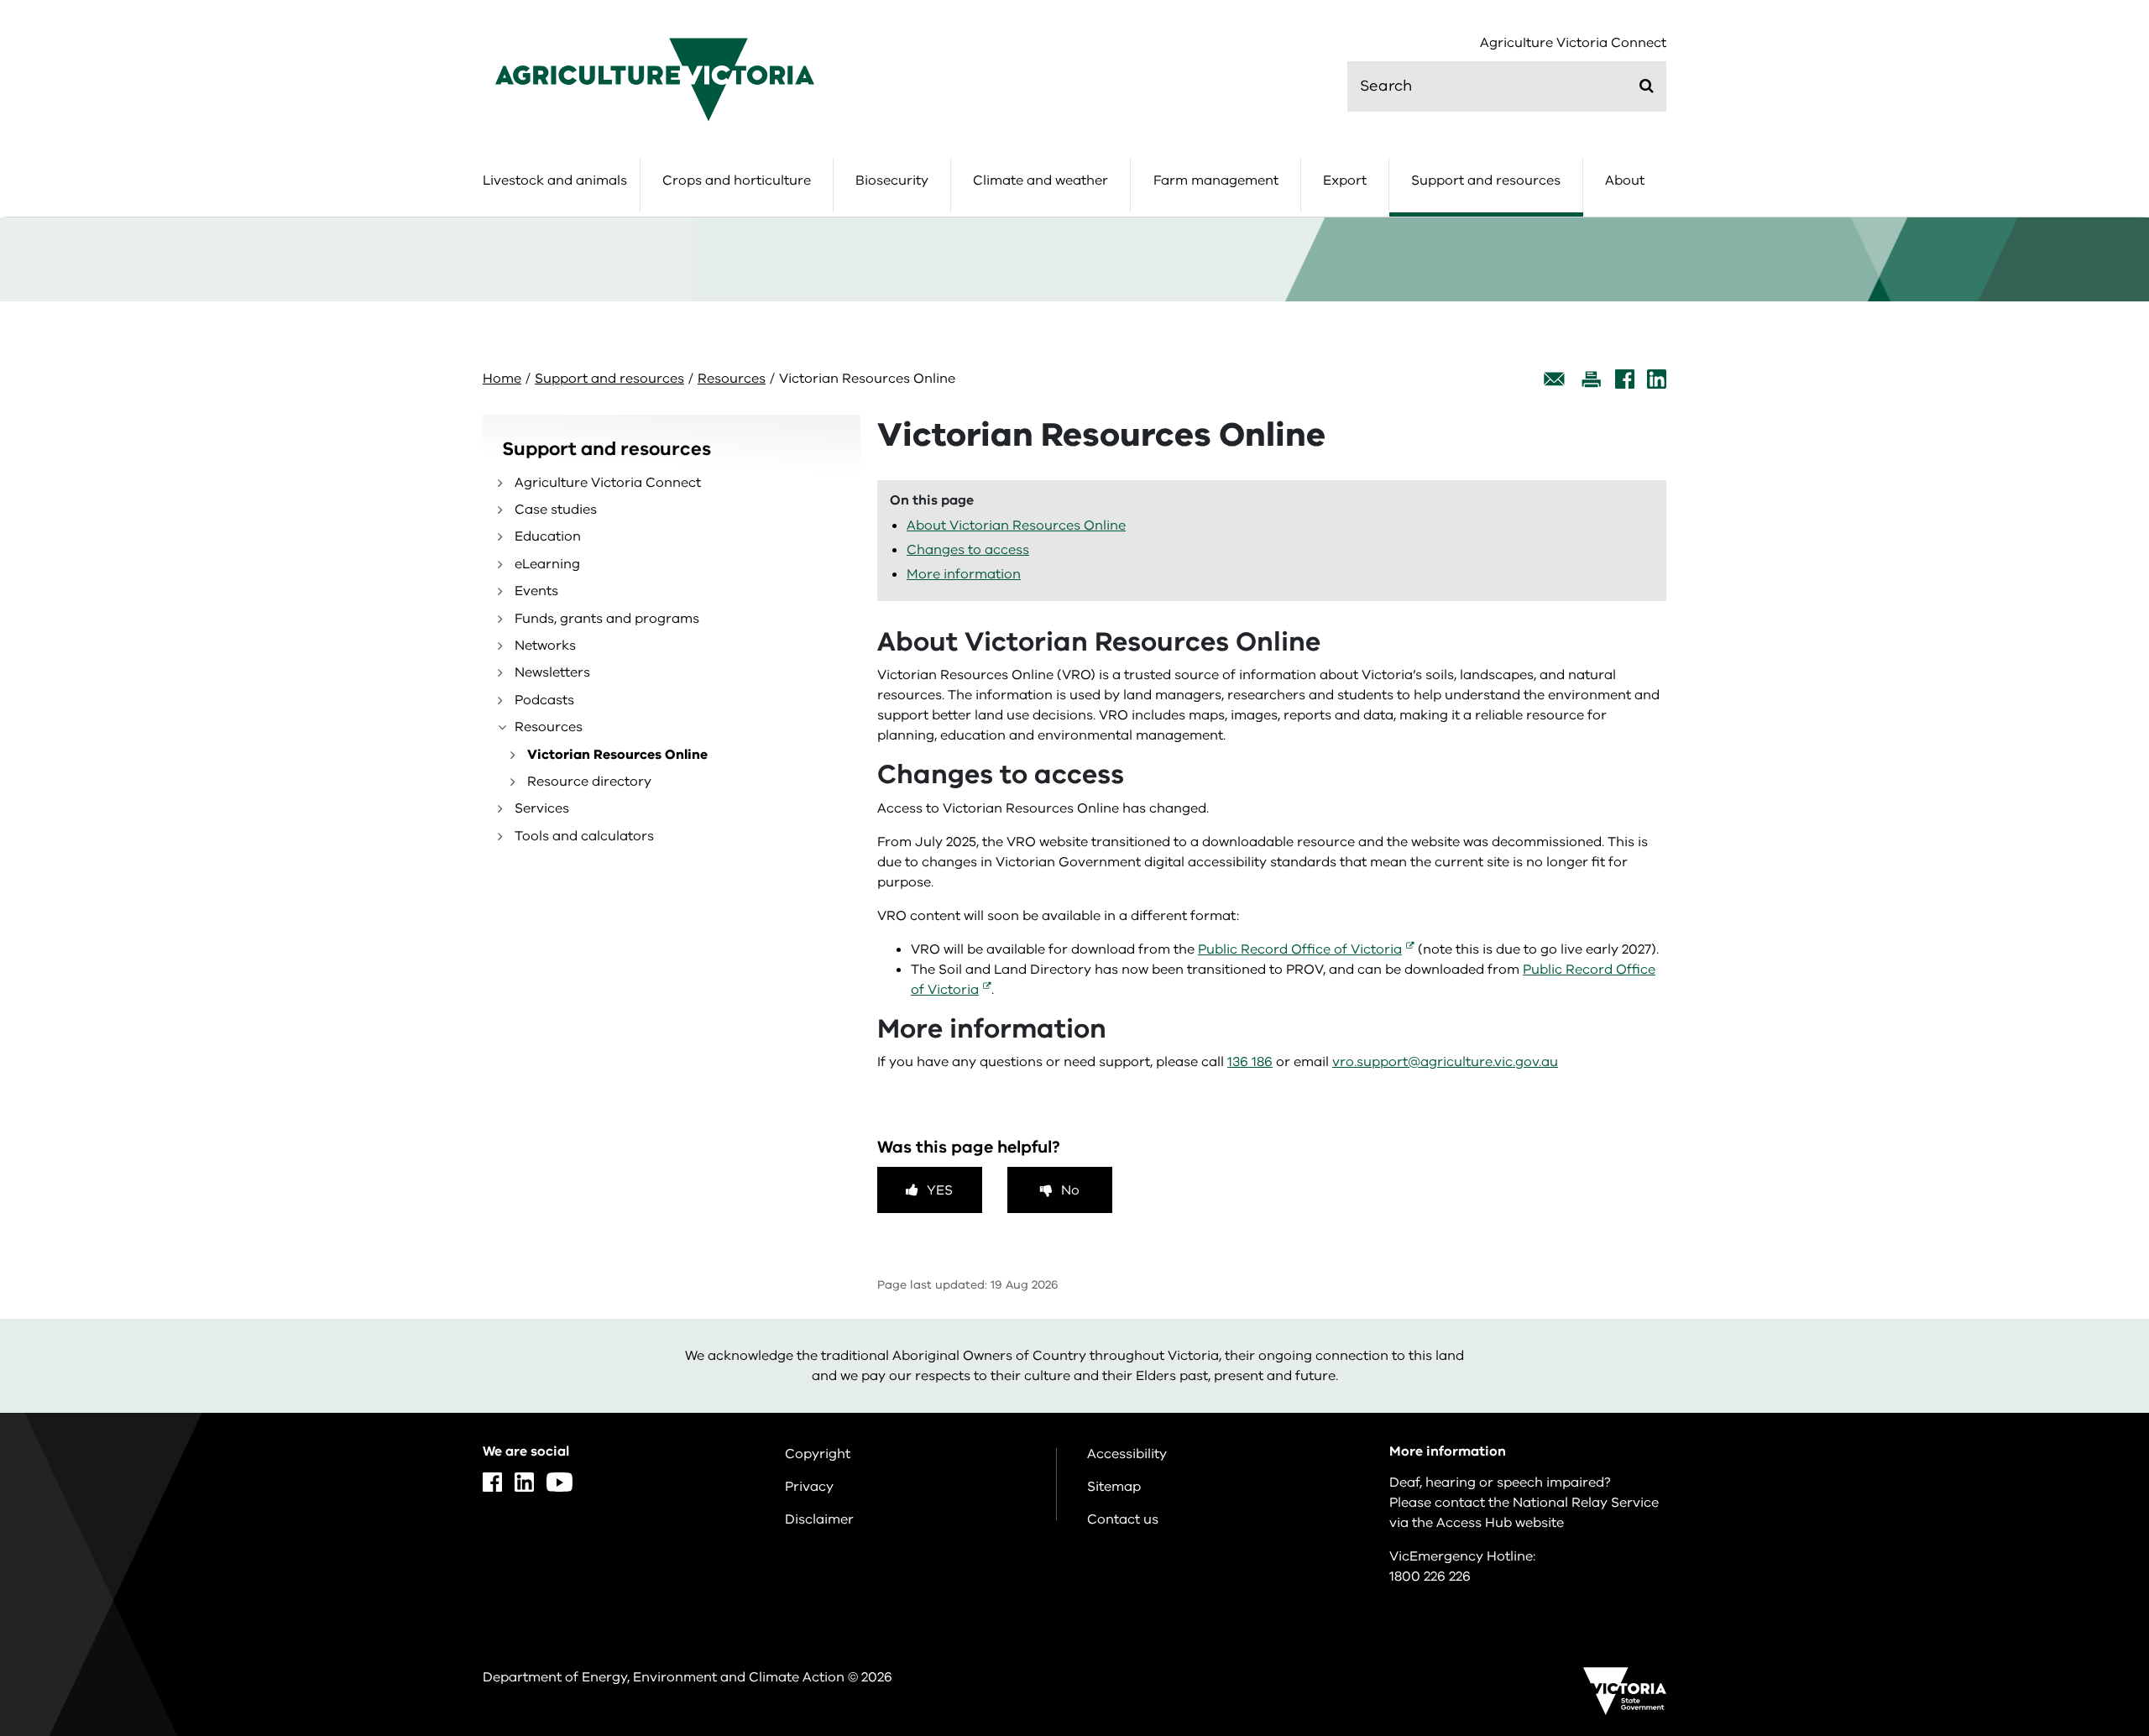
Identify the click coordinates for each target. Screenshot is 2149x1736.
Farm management (1216, 180)
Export (1345, 180)
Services (542, 808)
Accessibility (1127, 1454)
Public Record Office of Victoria (1300, 949)
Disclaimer (819, 1519)
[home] (655, 79)
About (1625, 180)
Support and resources (1486, 180)
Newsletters (552, 672)
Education (548, 536)
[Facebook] (1625, 379)
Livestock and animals (555, 180)
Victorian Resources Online (617, 755)
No (1070, 1190)
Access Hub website (1500, 1523)
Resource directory (589, 782)
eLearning (547, 564)
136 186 (1250, 1062)
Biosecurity (892, 180)
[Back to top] (2083, 1540)
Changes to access (968, 550)
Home (502, 379)
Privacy (809, 1487)
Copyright (818, 1454)
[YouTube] (559, 1482)
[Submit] (1647, 86)
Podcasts (544, 700)
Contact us (1123, 1519)
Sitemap (1114, 1487)
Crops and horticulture (737, 180)
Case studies (556, 510)
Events (536, 591)
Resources (732, 379)
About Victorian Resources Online (1016, 526)
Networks (545, 646)
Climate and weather (1041, 180)
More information (964, 574)
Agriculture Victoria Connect (1573, 43)
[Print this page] (1591, 379)
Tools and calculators (584, 836)
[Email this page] (1555, 379)
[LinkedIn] (1657, 379)
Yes (940, 1190)
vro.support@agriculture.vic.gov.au (1445, 1062)
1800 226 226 (1430, 1577)
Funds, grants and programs (607, 619)
